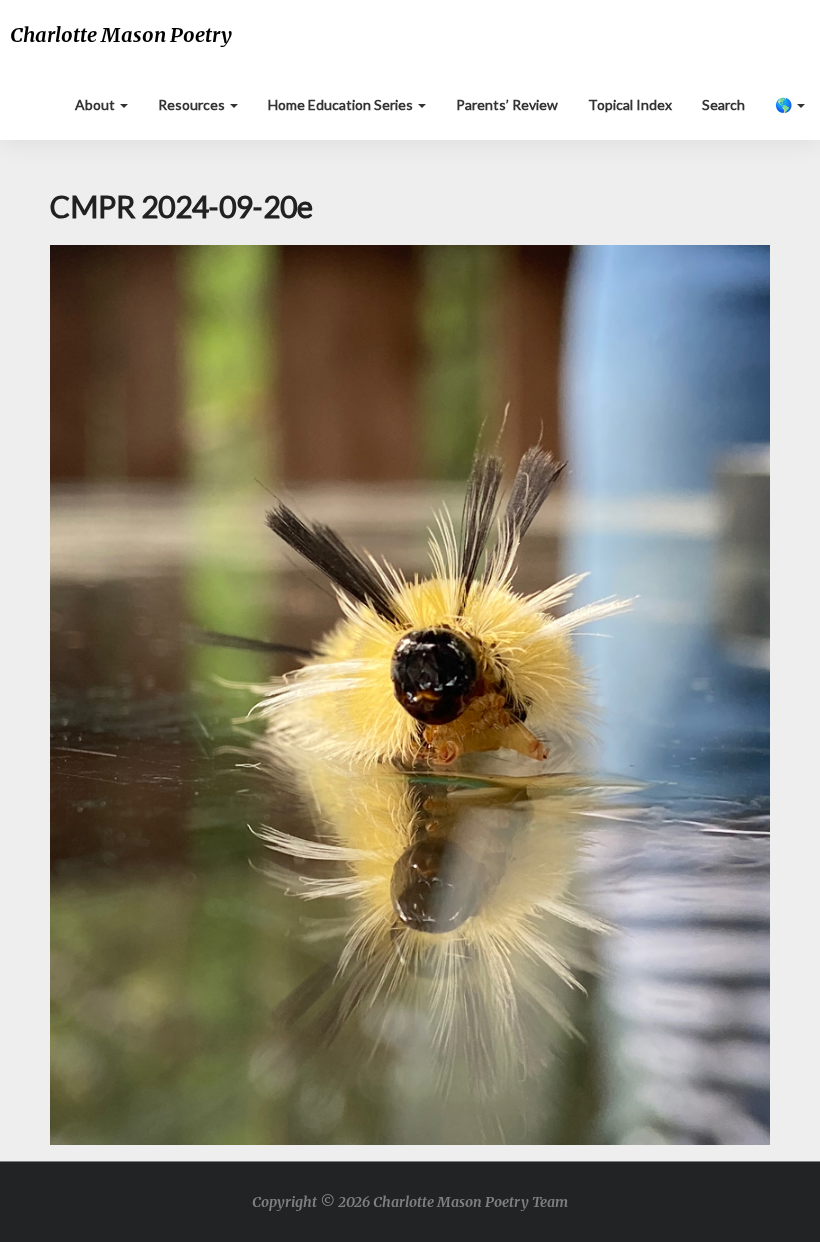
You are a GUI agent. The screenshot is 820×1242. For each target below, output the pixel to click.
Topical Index (630, 104)
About (96, 104)
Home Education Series (342, 104)
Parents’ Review (507, 104)
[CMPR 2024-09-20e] (410, 700)
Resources (193, 104)
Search (723, 104)
